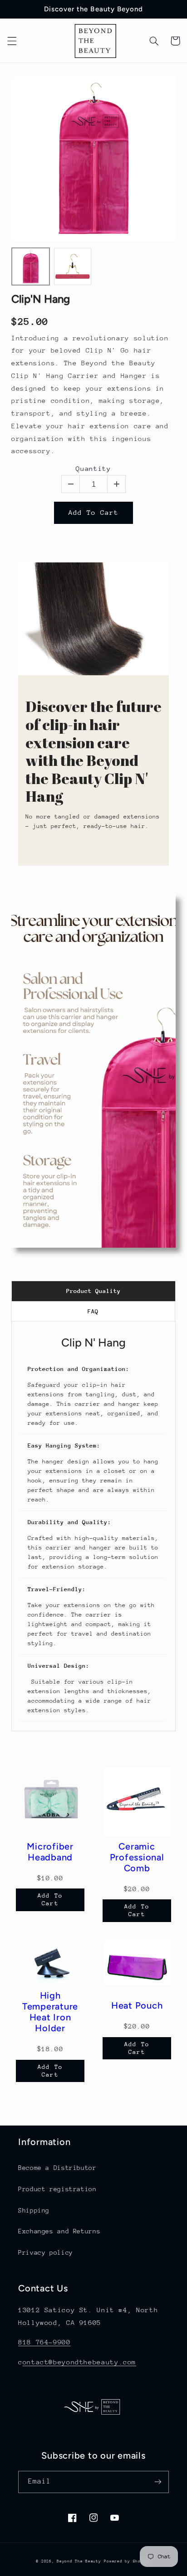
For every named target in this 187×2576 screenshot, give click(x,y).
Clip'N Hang (41, 299)
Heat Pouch (137, 2005)
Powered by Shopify (127, 2561)
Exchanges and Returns (59, 2231)
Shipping (34, 2210)
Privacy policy (46, 2252)
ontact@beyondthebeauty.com (79, 2362)
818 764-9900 (44, 2342)
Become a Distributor (57, 2168)
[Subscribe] (158, 2482)
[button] (12, 41)
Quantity (93, 468)
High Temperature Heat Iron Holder (50, 2012)
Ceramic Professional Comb (137, 1857)
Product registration (57, 2189)
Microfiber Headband (50, 1852)
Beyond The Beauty (79, 2561)
